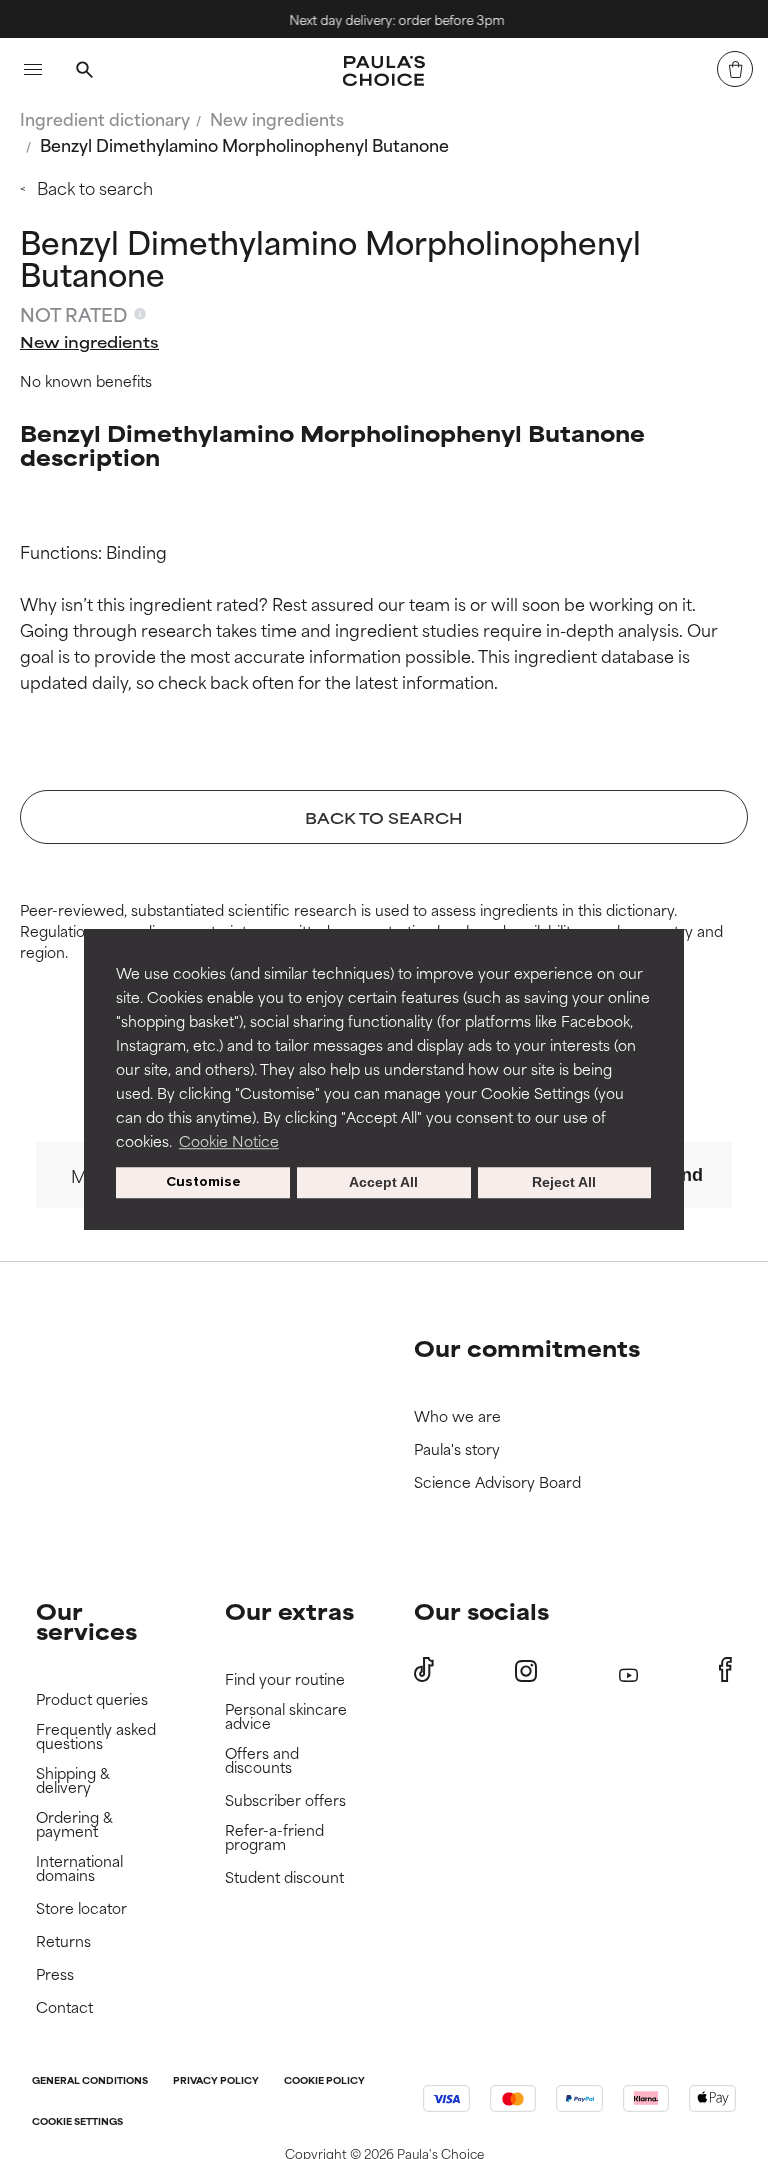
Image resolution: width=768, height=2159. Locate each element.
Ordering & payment (74, 1824)
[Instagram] (526, 1670)
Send (681, 1175)
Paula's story (457, 1449)
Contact (64, 2007)
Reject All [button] (564, 1183)
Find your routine (285, 1679)
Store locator (81, 1908)
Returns (63, 1941)
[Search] (84, 72)
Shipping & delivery (73, 1780)
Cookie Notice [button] (229, 1140)
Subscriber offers (285, 1800)
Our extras (289, 1610)
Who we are (457, 1416)
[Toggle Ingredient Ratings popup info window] (140, 314)
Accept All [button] (383, 1183)
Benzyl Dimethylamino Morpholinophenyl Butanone (244, 144)
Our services (86, 1620)
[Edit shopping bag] (735, 69)
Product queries (92, 1699)
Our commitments (527, 1347)
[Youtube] (628, 1670)
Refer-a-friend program (274, 1837)
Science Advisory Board (497, 1482)
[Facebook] (725, 1670)
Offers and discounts (262, 1760)
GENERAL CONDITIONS (90, 2081)
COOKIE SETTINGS (77, 2122)
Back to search (95, 187)
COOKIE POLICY (324, 2081)
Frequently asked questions (96, 1736)
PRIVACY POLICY (216, 2081)
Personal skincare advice (286, 1716)
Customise (203, 1182)
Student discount (284, 1877)
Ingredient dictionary (105, 118)
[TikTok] (424, 1670)
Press (55, 1974)
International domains (79, 1868)
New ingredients (277, 118)
